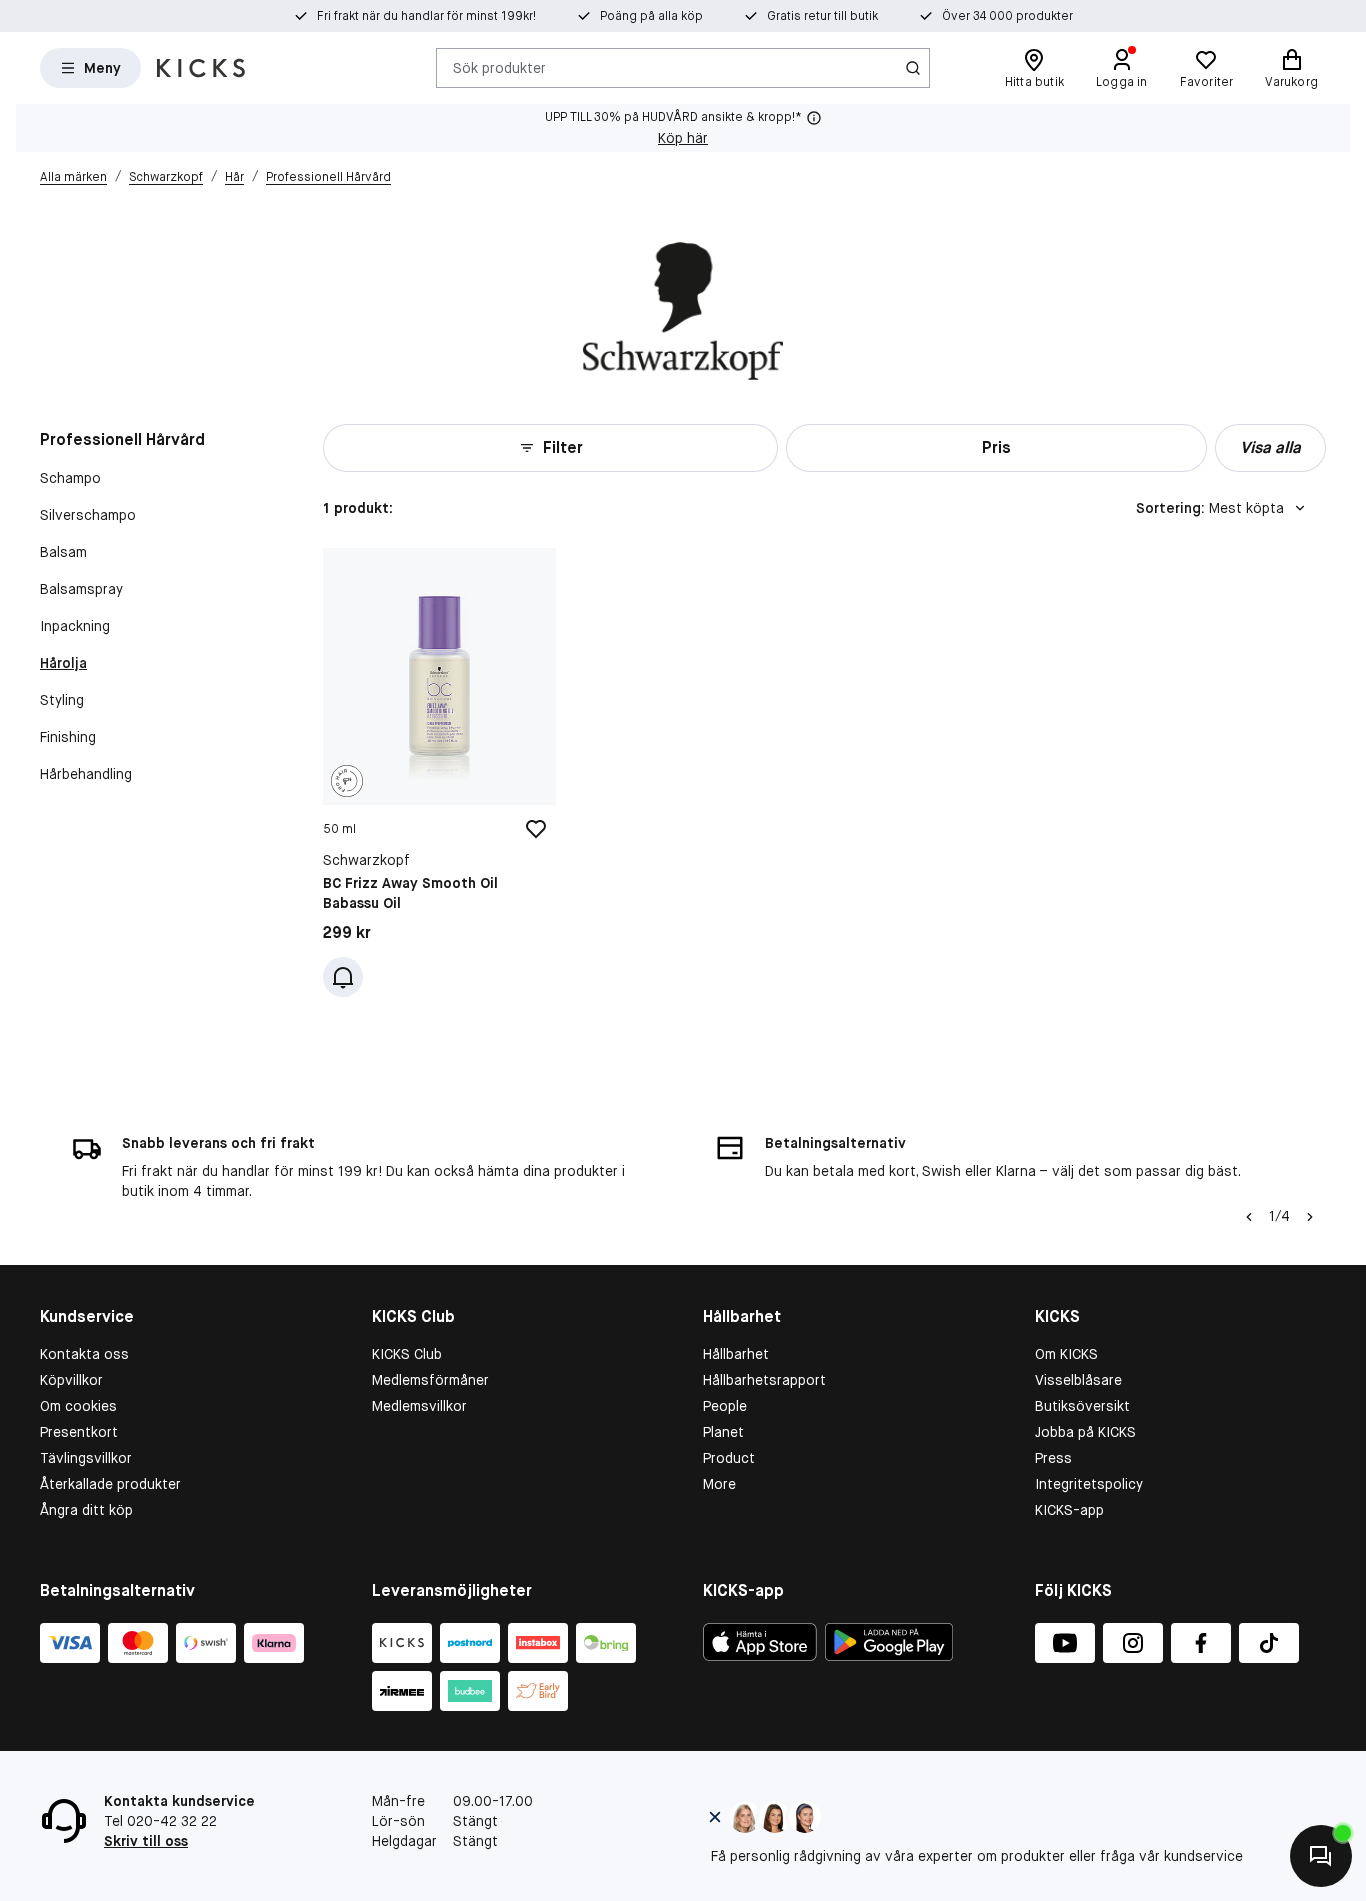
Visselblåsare (1078, 1380)
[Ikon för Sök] (913, 68)
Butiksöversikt (1082, 1406)
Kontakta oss (84, 1354)
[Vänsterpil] (1249, 1217)
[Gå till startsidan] (201, 68)
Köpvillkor (71, 1380)
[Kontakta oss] (1321, 1856)
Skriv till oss (146, 1841)
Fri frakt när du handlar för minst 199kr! (426, 16)
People (725, 1406)
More (719, 1484)
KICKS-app (1069, 1510)
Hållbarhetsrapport (764, 1380)
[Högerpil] (1310, 1217)
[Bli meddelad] (343, 977)
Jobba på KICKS (1085, 1432)
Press (1053, 1458)
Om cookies (78, 1406)
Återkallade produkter (110, 1484)
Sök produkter (499, 67)
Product (729, 1458)
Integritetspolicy (1089, 1484)
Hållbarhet (736, 1354)
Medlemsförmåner (430, 1380)
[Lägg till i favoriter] (536, 829)
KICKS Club (407, 1354)
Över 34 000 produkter (1007, 16)
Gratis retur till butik (822, 16)
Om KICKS (1066, 1354)
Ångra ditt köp (86, 1510)
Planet (723, 1432)
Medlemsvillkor (419, 1406)
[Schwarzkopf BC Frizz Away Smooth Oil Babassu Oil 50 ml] (439, 772)
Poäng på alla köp (651, 16)
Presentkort (79, 1432)
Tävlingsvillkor (86, 1458)
